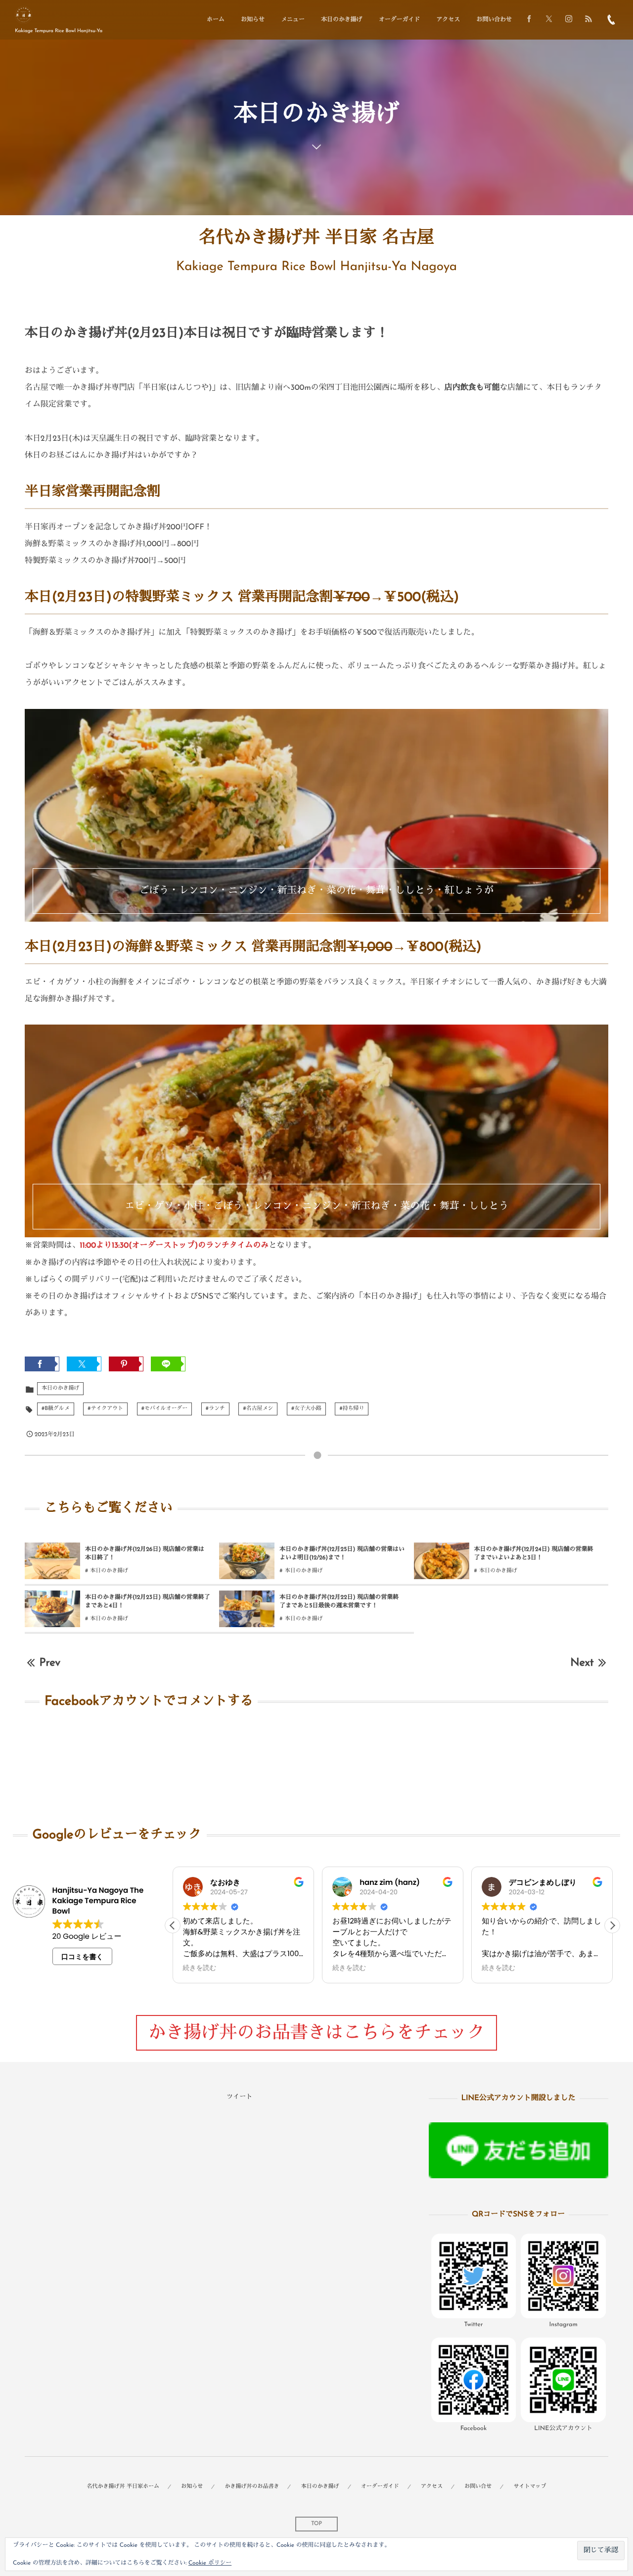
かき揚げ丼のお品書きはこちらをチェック (316, 2034)
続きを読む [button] (200, 1968)
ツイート (239, 2097)
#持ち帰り (352, 1409)
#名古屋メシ (258, 1409)
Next (582, 1663)
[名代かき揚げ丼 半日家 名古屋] (23, 15)
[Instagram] (569, 20)
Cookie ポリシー (210, 2563)
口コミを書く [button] (82, 1957)
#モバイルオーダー (164, 1409)
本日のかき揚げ (60, 1388)
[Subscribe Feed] (588, 20)
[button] (612, 1925)
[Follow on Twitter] (549, 20)
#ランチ (215, 1409)
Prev (50, 1663)
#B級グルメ (56, 1409)
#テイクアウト (105, 1409)
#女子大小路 (306, 1409)
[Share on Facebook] (529, 20)
